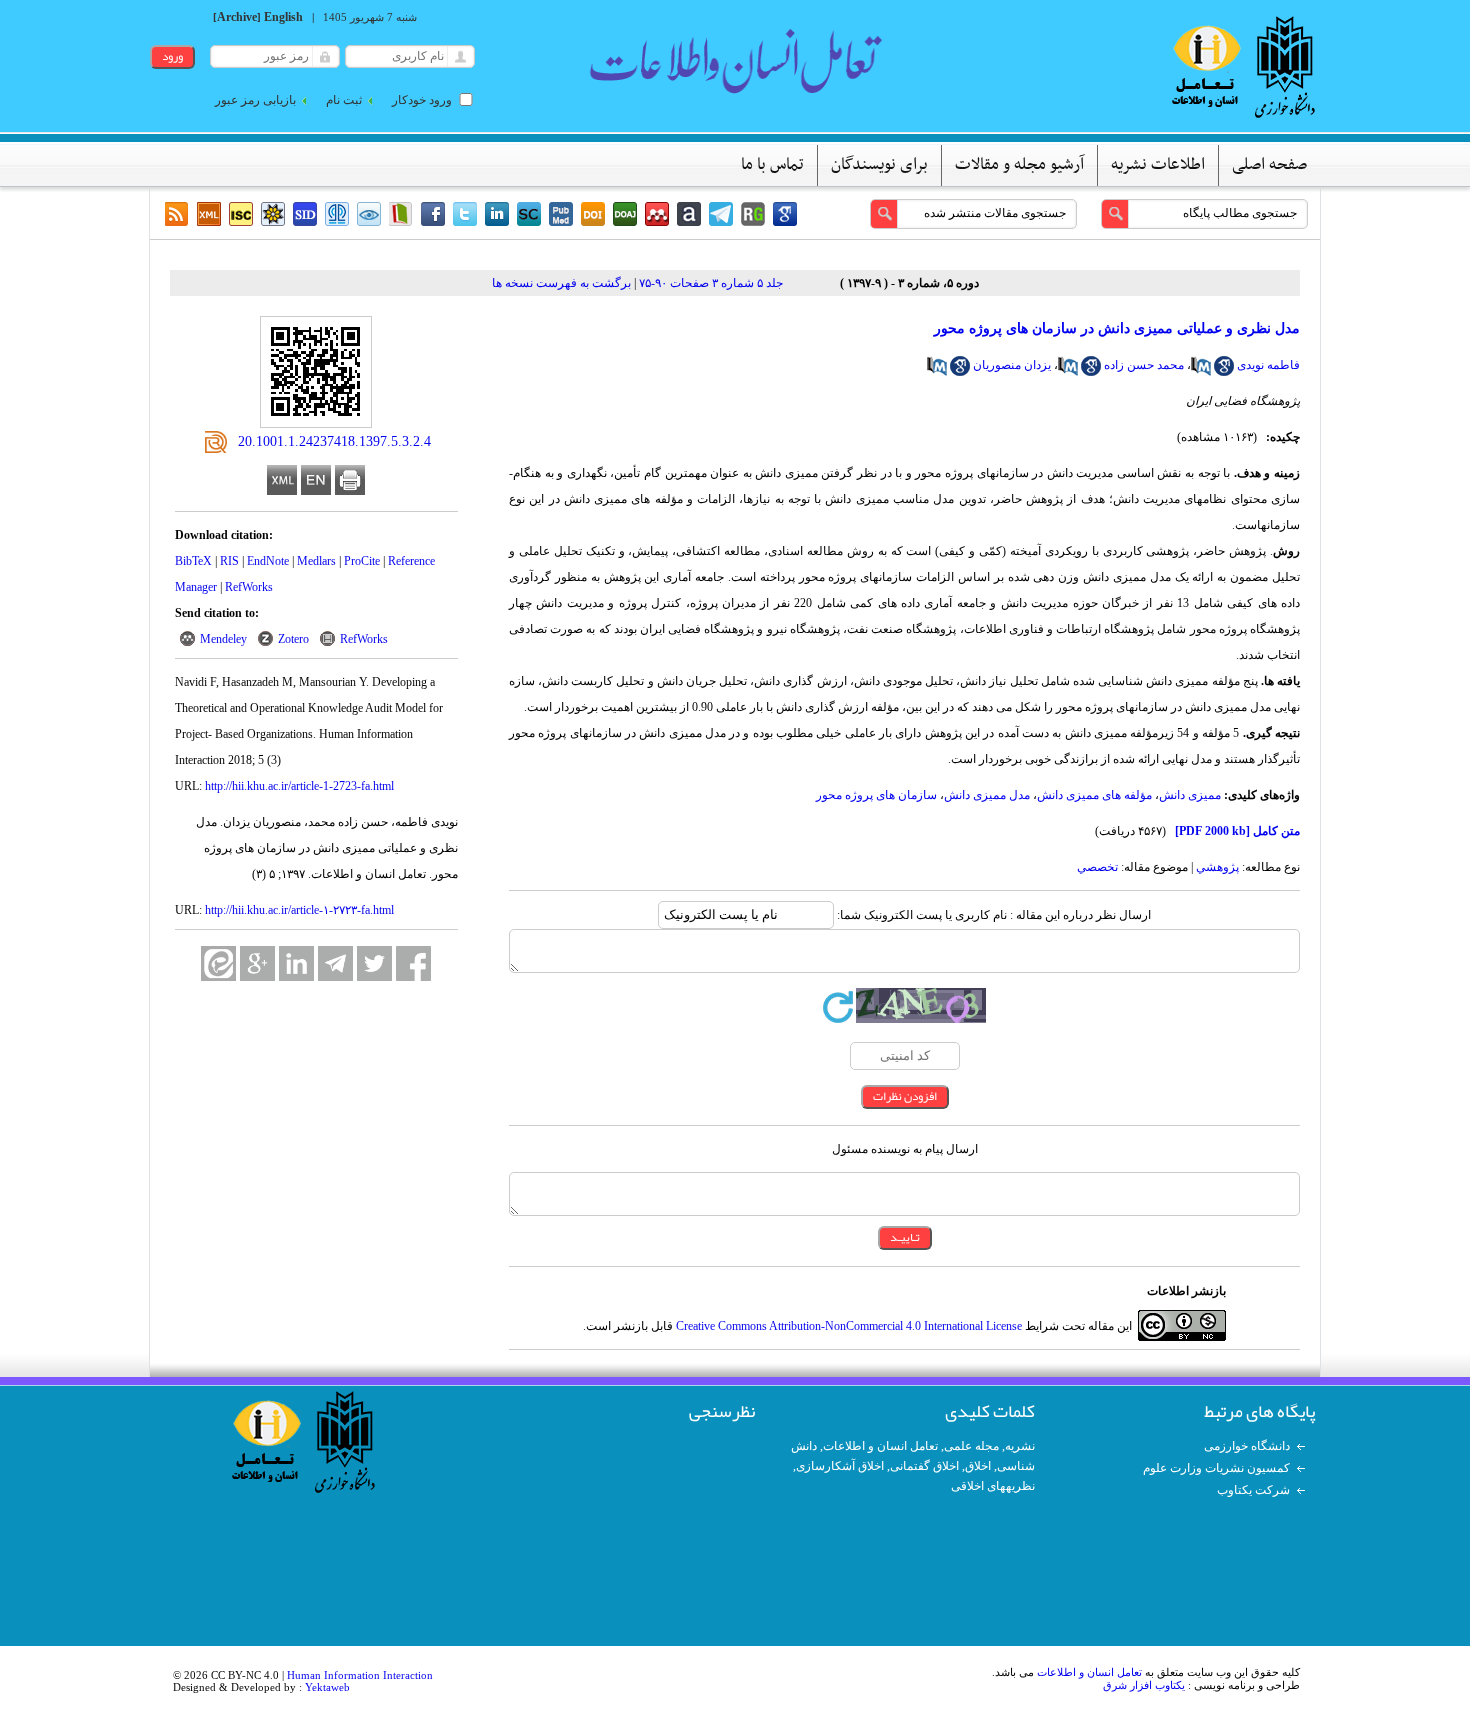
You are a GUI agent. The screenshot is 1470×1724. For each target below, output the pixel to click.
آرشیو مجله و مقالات (1019, 165)
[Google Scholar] (785, 214)
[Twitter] (465, 214)
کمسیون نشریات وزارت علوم (1216, 1468)
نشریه (1020, 1446)
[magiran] (401, 214)
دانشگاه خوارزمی (1247, 1446)
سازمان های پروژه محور (876, 795)
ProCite (362, 561)
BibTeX (193, 561)
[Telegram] (721, 214)
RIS (229, 561)
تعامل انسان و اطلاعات (880, 1446)
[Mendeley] (657, 214)
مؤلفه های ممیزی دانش (1094, 795)
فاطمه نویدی (1268, 365)
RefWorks (249, 587)
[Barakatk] (337, 214)
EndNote (268, 561)
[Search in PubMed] (1201, 372)
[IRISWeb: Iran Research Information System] (369, 214)
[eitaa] (218, 963)
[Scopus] (529, 214)
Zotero (293, 639)
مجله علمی (971, 1446)
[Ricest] (273, 214)
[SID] (305, 214)
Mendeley (223, 639)
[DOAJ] (625, 214)
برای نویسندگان (879, 165)
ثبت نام (344, 100)
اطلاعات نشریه (1158, 165)
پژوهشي (1217, 867)
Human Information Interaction (360, 1675)
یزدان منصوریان (1012, 365)
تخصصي (1097, 867)
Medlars (316, 561)
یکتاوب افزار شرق (1144, 1685)
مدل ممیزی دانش (987, 795)
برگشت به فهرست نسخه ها (561, 283)
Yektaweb (327, 1687)
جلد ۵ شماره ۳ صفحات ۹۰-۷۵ (711, 283)
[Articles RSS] (177, 214)
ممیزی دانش (1190, 795)
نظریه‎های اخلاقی (993, 1486)
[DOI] (593, 214)
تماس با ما (772, 165)
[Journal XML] (209, 214)
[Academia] (689, 214)
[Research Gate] (753, 214)
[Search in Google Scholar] (1224, 372)
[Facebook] (433, 214)
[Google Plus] (257, 963)
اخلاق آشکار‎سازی (840, 1466)
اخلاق (978, 1466)
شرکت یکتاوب (1253, 1490)
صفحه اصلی (1269, 165)
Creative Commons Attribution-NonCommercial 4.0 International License (849, 1326)
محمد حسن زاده (1144, 365)
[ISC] (241, 214)
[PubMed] (561, 214)
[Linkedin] (497, 214)
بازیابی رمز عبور (255, 100)
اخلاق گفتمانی (924, 1466)
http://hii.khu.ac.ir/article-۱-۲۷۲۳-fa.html (299, 910)
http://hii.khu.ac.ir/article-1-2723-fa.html (299, 786)
